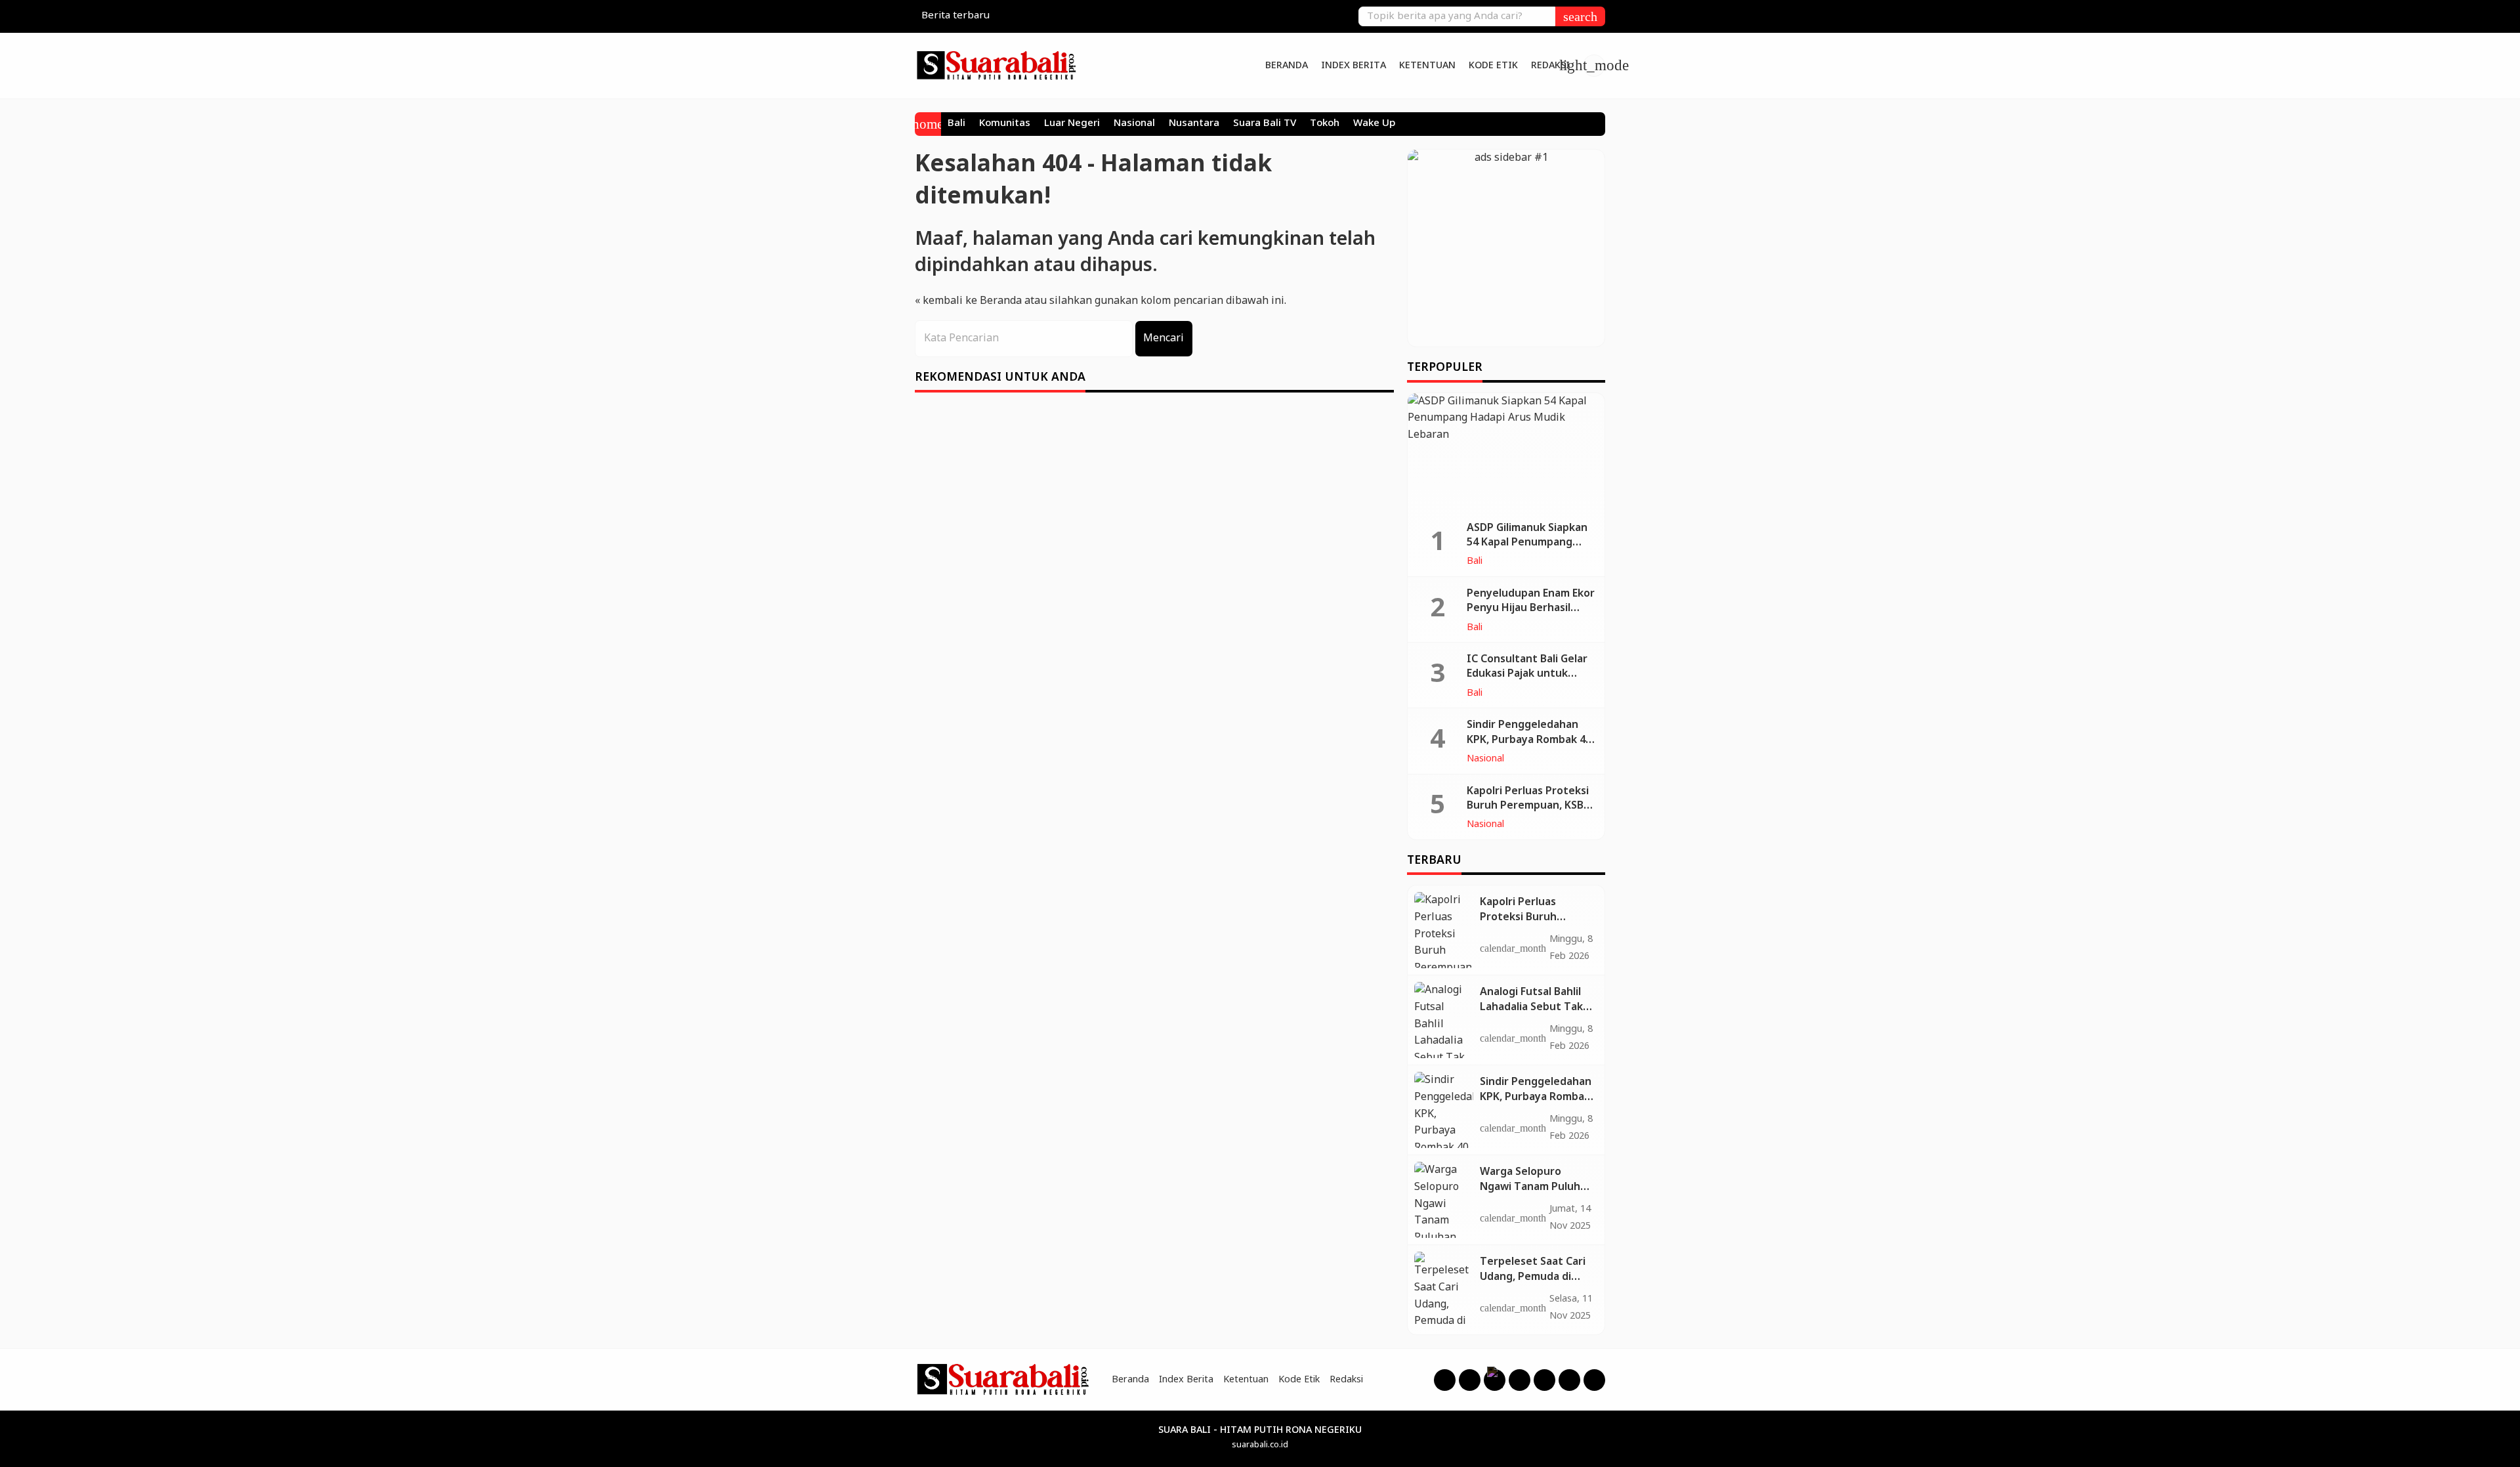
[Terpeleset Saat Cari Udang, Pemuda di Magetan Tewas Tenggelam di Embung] (1444, 1290)
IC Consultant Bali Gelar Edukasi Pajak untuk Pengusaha (1527, 674)
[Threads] (1495, 1380)
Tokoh (1325, 124)
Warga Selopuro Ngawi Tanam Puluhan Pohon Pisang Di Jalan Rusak (1536, 1194)
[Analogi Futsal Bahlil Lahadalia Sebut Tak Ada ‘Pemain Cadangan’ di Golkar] (1444, 1020)
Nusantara (1194, 124)
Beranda (1287, 66)
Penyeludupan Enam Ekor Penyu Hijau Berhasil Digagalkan (1531, 608)
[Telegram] (1594, 1380)
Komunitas (1005, 124)
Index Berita (1354, 66)
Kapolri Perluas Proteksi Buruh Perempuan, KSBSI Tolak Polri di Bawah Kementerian (1530, 813)
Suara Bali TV (1265, 124)
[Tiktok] (1569, 1380)
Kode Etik (1493, 66)
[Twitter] (1544, 1380)
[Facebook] (1445, 1380)
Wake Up (1374, 124)
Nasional (1134, 124)
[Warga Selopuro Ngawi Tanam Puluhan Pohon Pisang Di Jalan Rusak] (1444, 1200)
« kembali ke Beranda (968, 301)
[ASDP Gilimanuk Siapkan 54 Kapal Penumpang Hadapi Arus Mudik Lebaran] (1506, 452)
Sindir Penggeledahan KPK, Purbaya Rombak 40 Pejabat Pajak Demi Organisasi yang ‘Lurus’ (1529, 747)
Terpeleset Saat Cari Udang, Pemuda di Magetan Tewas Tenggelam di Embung (1536, 1284)
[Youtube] (1520, 1380)
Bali (956, 124)
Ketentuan (1427, 66)
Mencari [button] (1164, 338)
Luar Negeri (1072, 124)
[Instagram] (1470, 1380)
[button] (1580, 16)
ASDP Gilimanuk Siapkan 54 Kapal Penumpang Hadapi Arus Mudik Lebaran (1527, 550)
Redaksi (1550, 66)
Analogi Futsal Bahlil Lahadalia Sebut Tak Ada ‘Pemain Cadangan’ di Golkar (1531, 1014)
